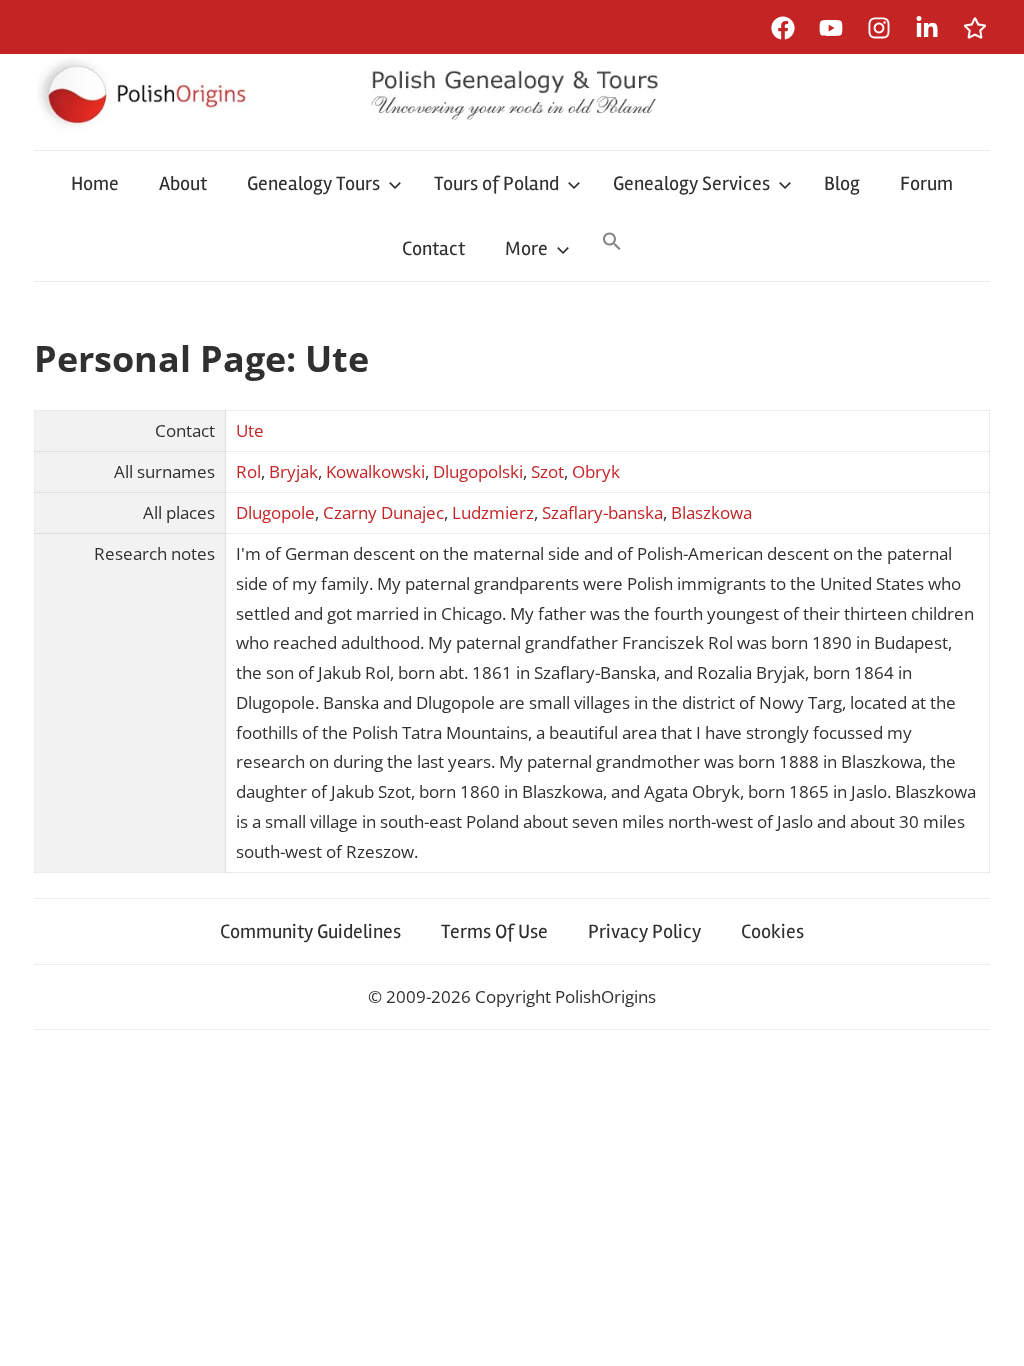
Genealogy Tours (313, 183)
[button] (612, 243)
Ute (250, 430)
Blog (842, 183)
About (183, 183)
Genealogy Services (691, 183)
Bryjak (293, 471)
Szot (547, 471)
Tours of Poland (496, 183)
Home (95, 183)
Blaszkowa (711, 512)
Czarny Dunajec (383, 512)
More (526, 248)
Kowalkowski (375, 471)
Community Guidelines (310, 931)
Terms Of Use (494, 931)
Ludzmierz (493, 512)
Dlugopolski (478, 471)
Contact (433, 248)
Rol (248, 471)
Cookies (772, 931)
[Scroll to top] (989, 1331)
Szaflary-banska (602, 512)
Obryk (596, 471)
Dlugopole (275, 512)
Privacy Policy (644, 931)
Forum (926, 183)
